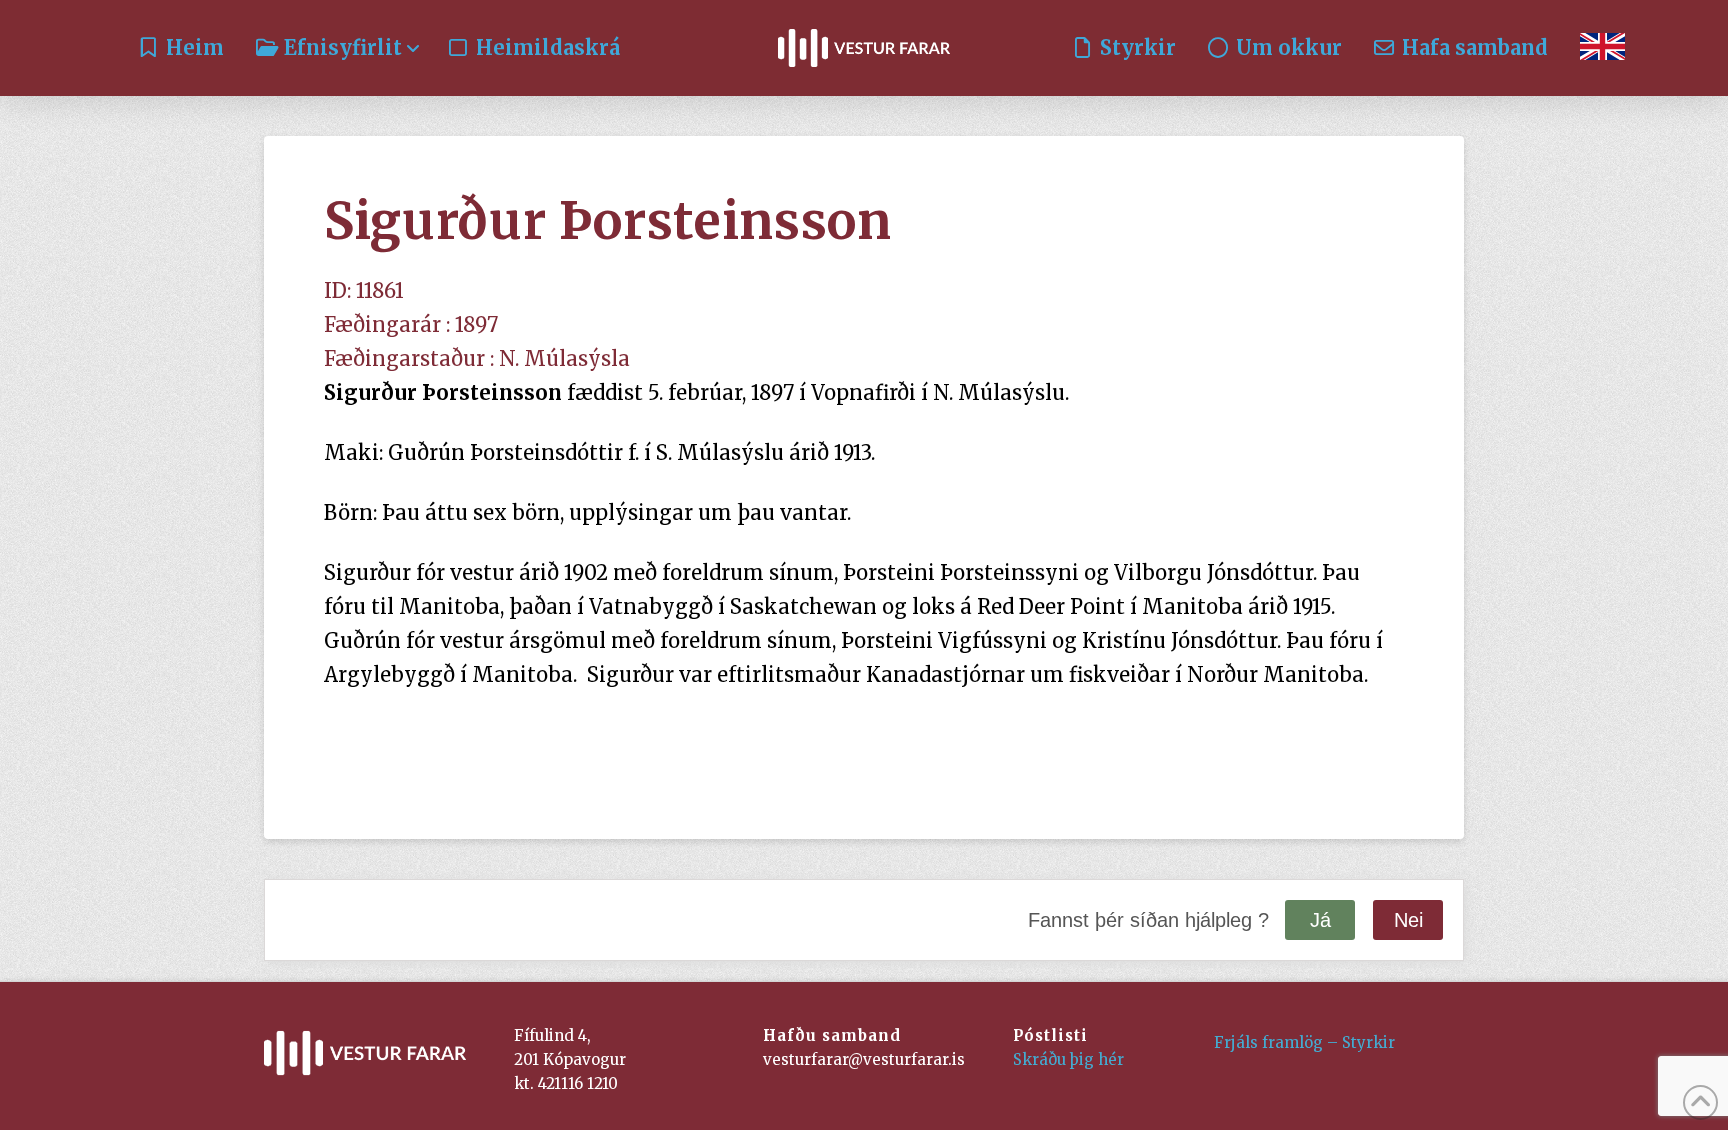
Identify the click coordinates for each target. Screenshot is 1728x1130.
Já (1320, 920)
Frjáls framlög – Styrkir (1304, 1042)
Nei (1408, 920)
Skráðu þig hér (1068, 1059)
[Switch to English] (1602, 48)
